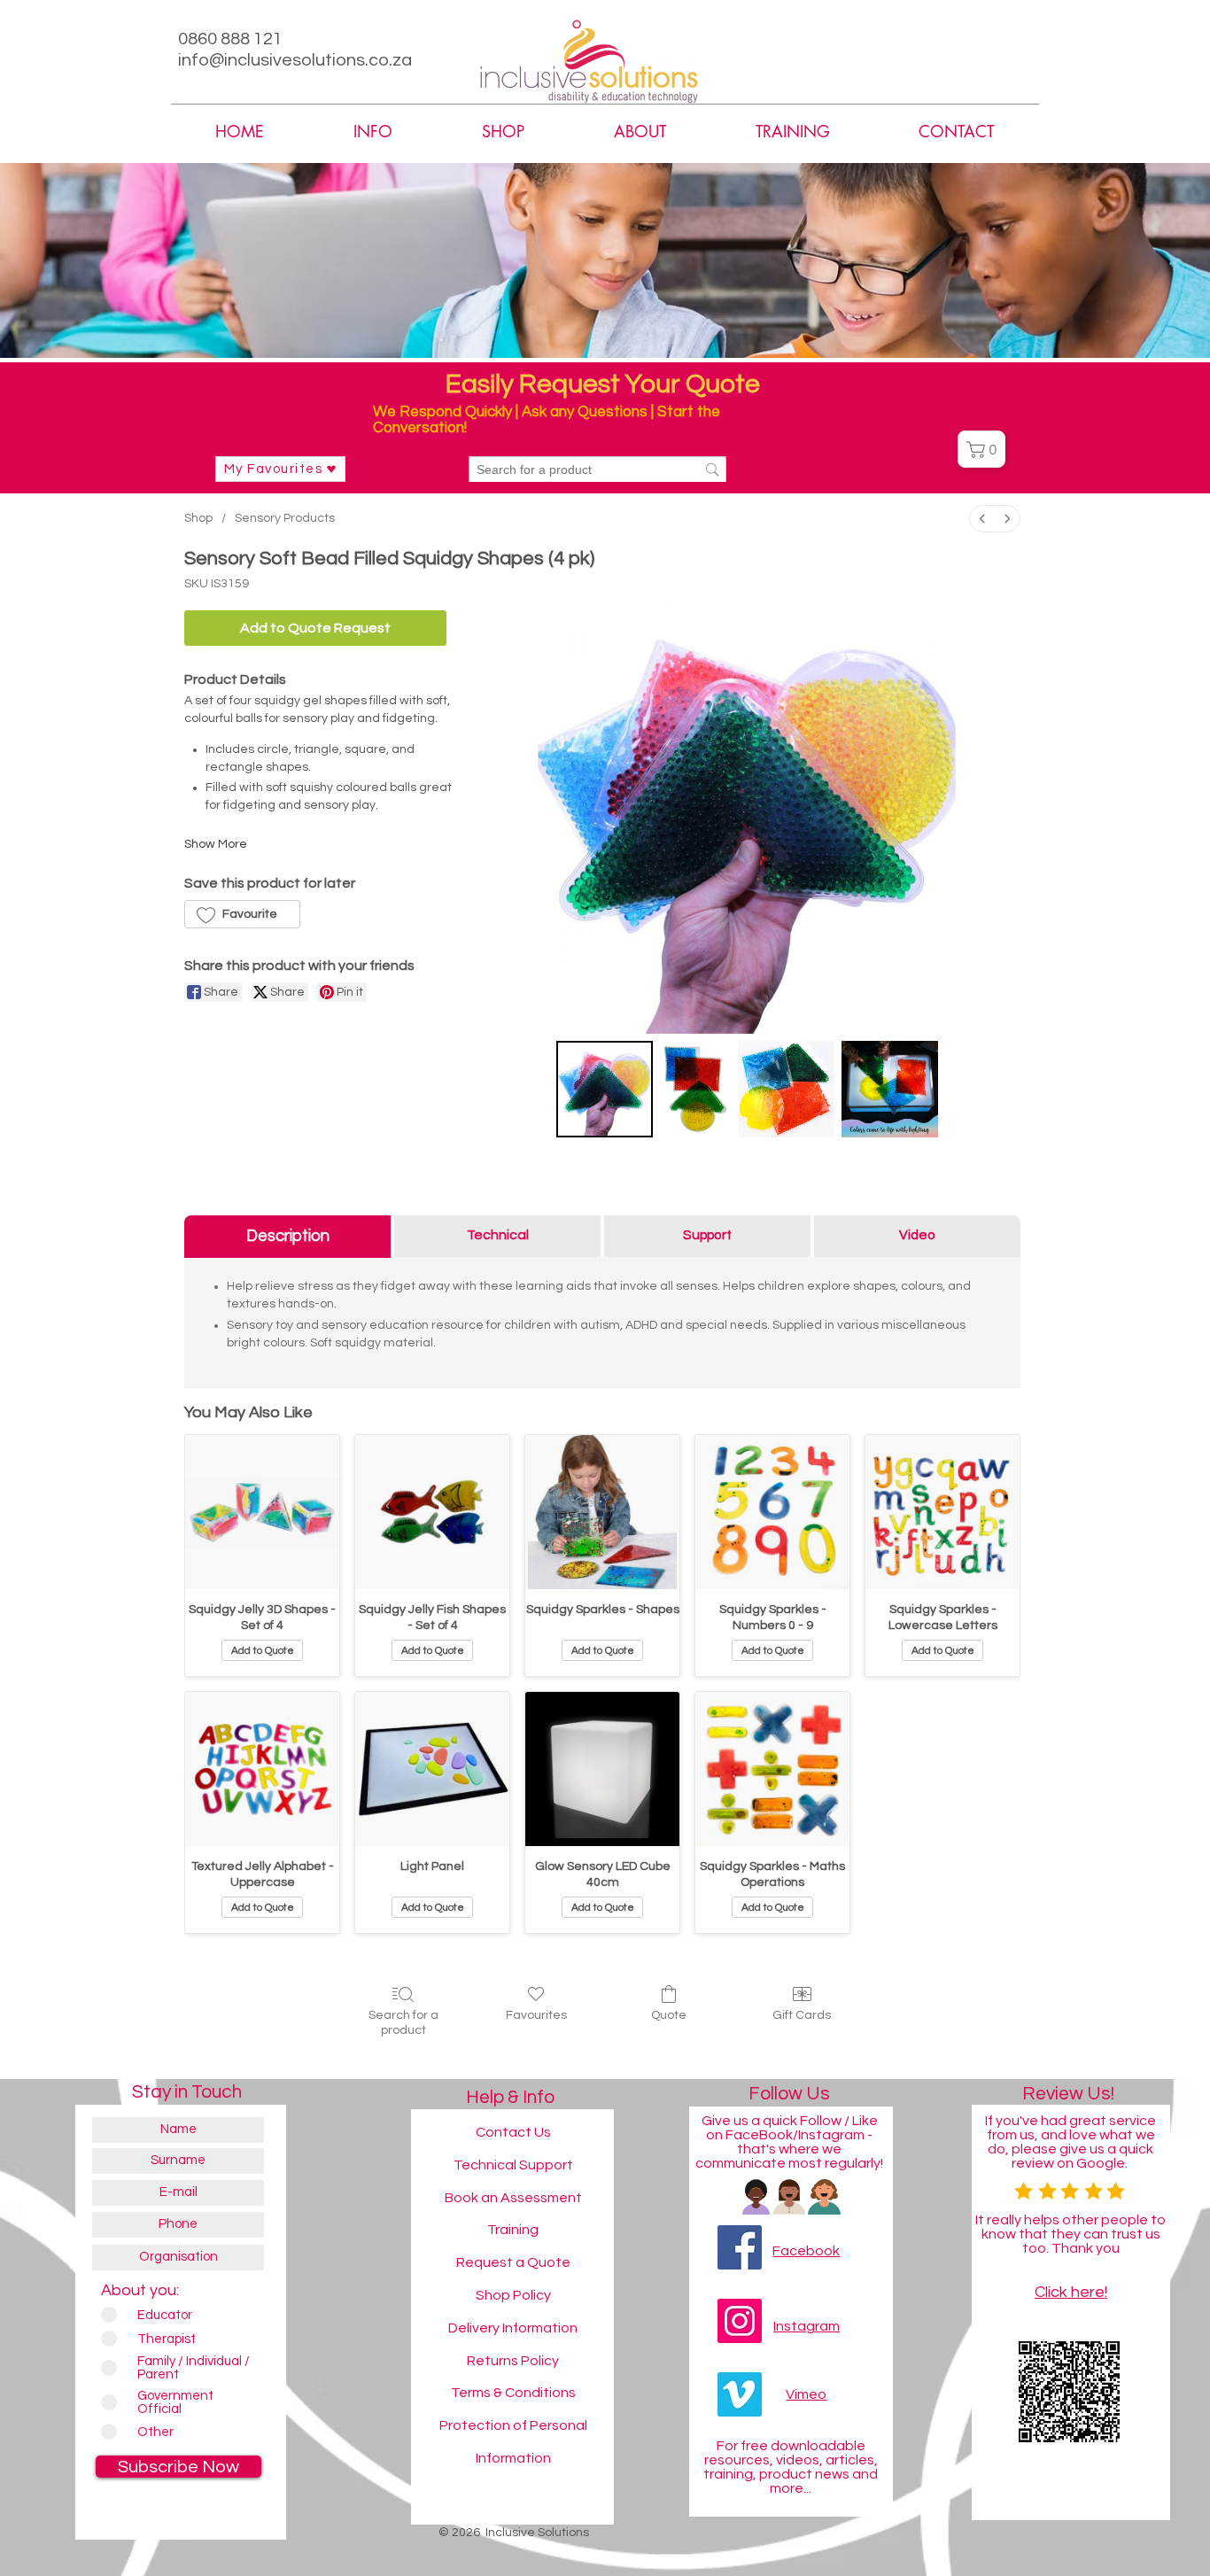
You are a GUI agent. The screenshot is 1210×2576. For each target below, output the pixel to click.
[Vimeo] (740, 2394)
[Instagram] (740, 2321)
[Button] (1037, 2497)
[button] (640, 132)
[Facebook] (740, 2247)
